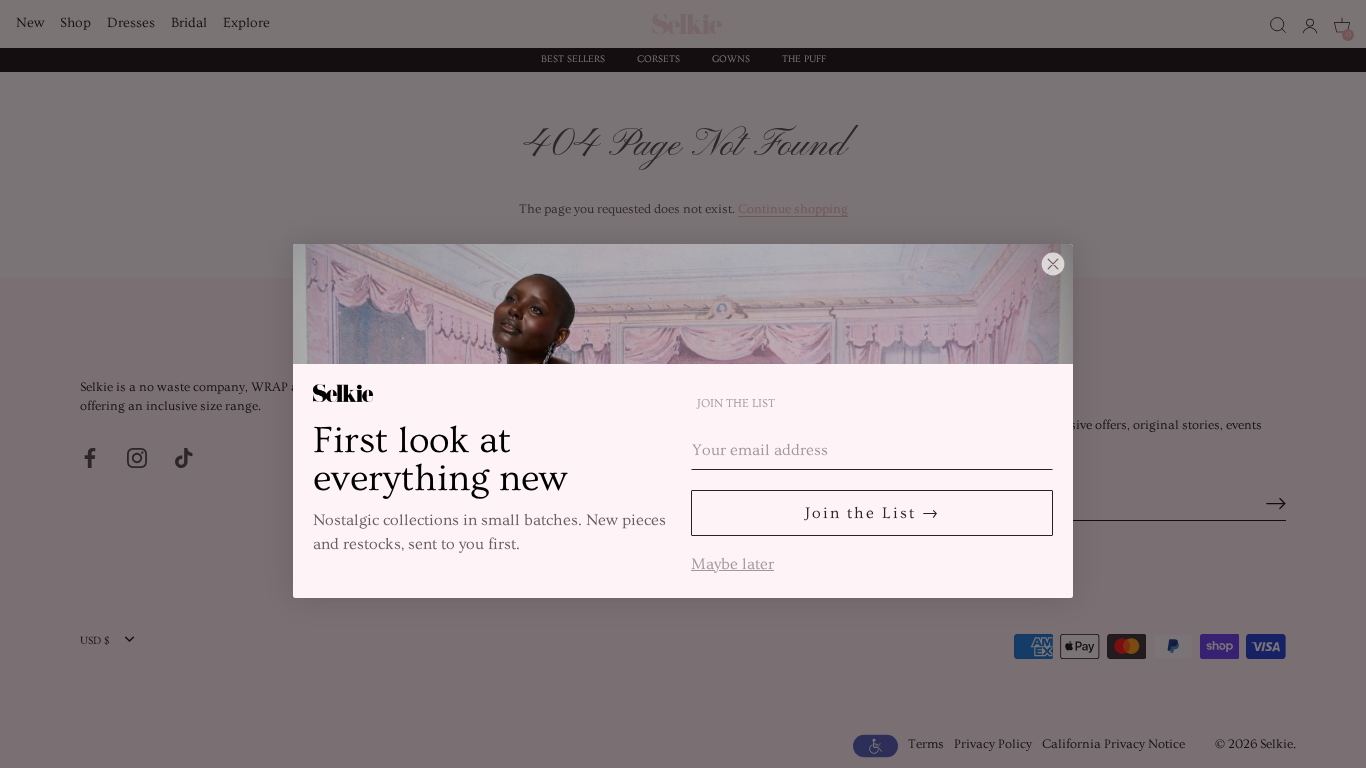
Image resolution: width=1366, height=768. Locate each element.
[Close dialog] (1053, 264)
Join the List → (872, 513)
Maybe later (732, 562)
